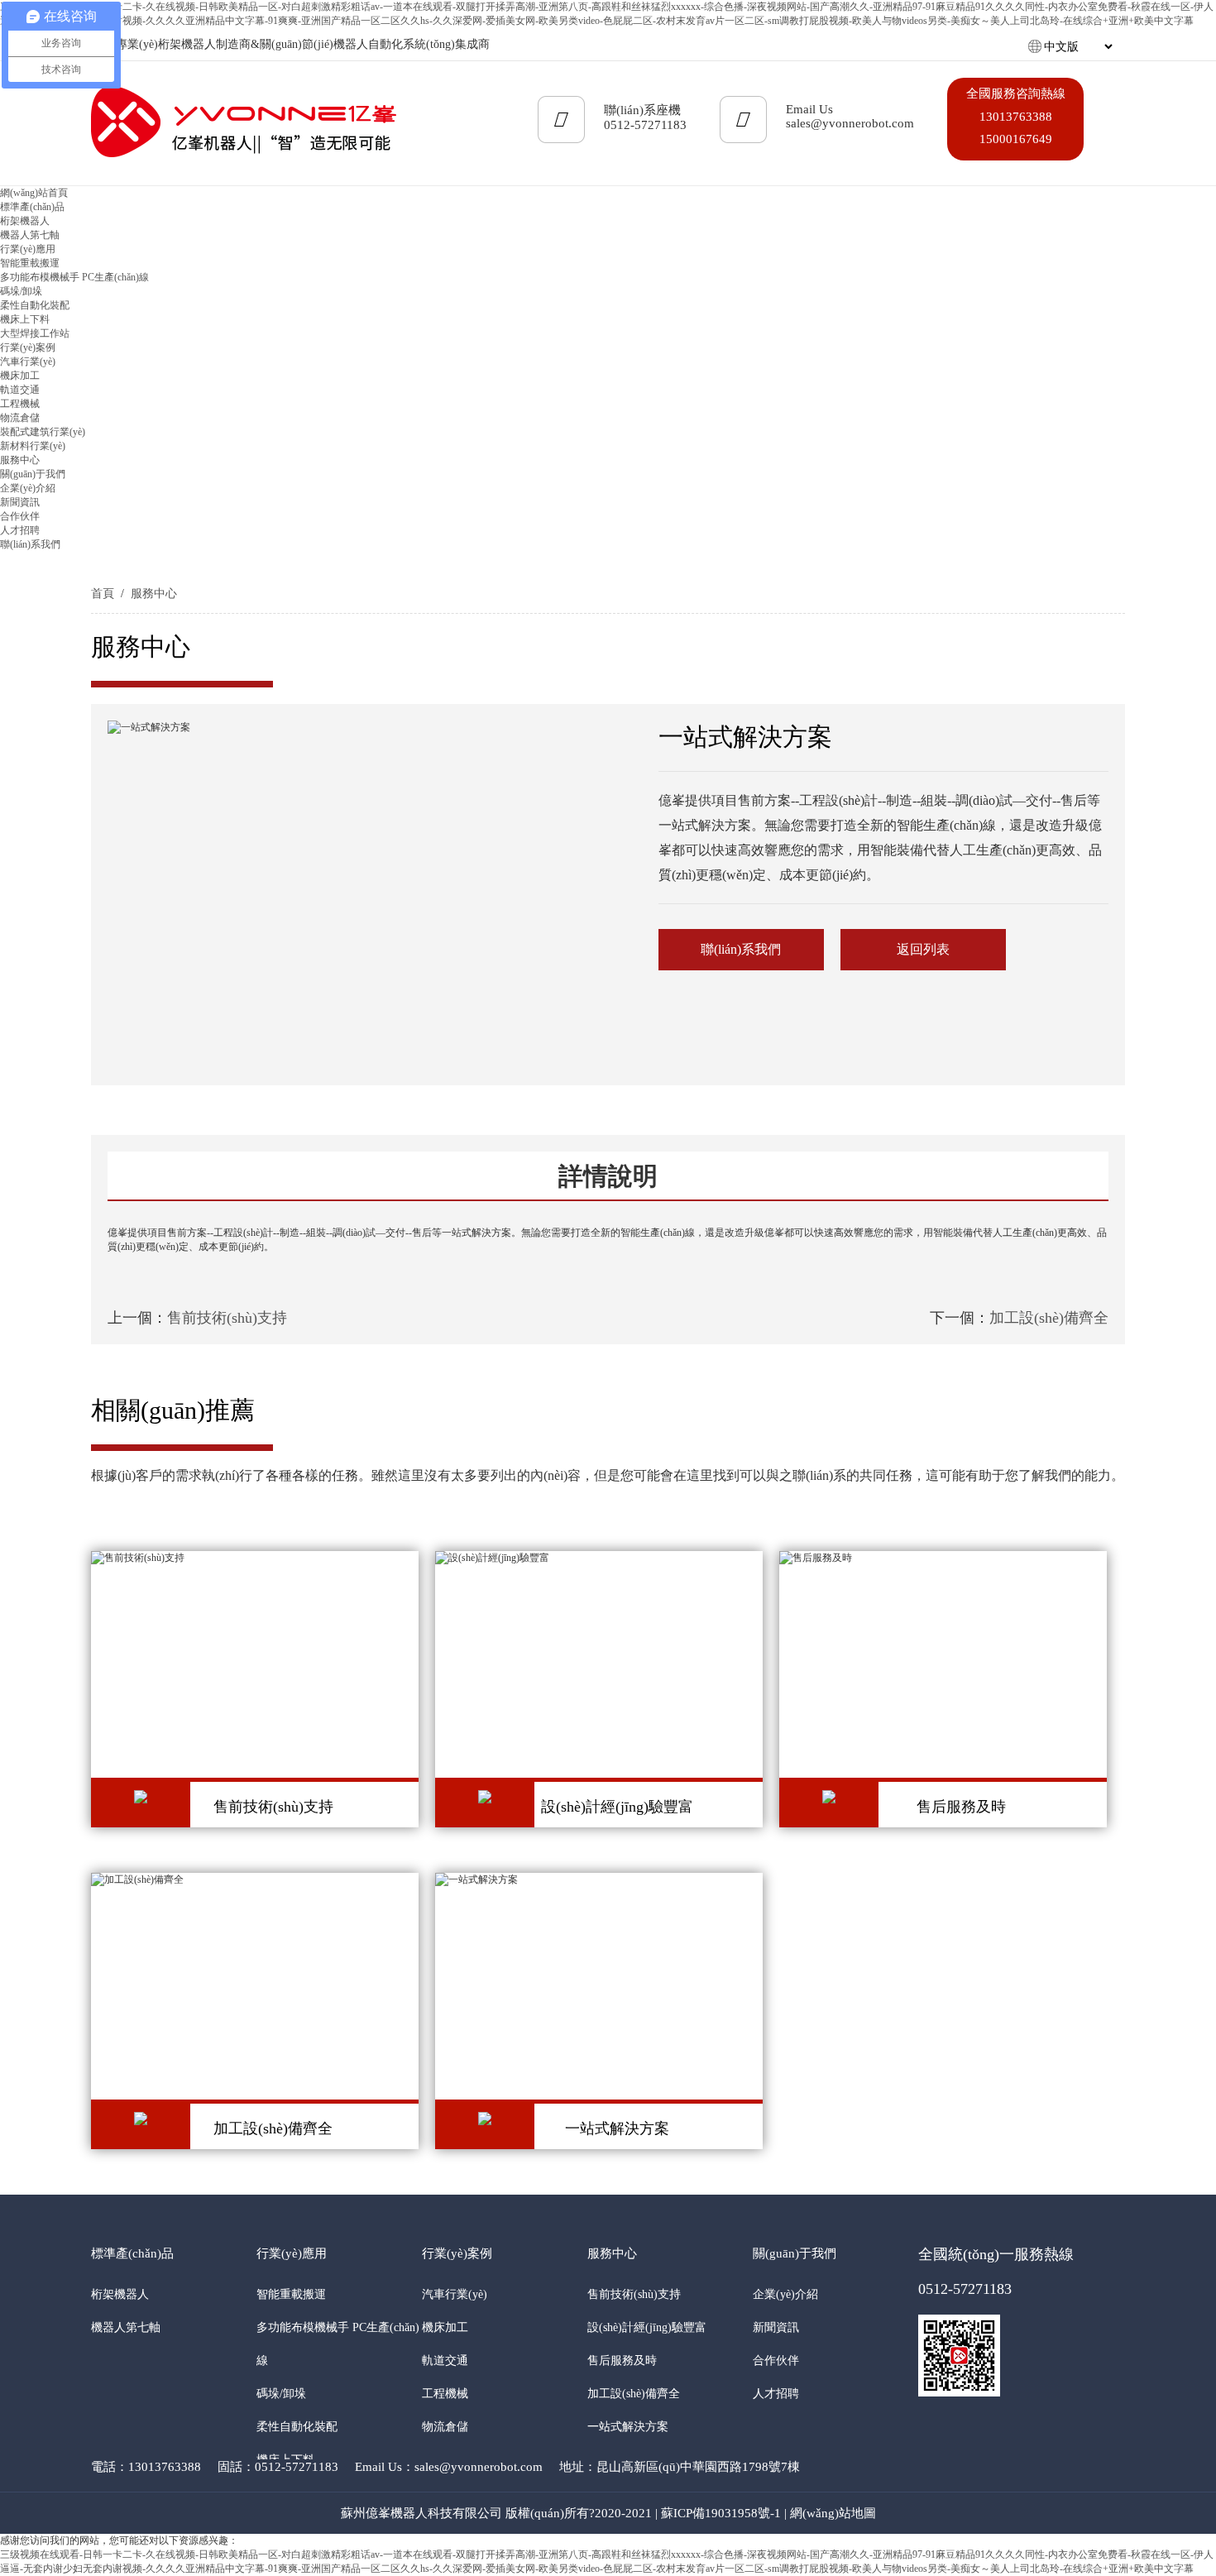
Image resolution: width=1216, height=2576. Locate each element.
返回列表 (923, 949)
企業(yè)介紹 (28, 488)
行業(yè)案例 (457, 2253)
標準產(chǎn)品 (132, 2253)
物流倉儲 (20, 418)
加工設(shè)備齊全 (1049, 1318)
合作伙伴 (20, 516)
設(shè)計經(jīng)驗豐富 (647, 2327)
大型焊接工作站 (35, 333)
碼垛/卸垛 (21, 291)
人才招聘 (20, 530)
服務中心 (154, 594)
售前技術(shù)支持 (227, 1318)
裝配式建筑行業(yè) (43, 432)
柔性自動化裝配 (35, 305)
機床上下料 (25, 319)
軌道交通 (20, 390)
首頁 (103, 594)
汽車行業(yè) (28, 362)
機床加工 (20, 376)
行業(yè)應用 (292, 2253)
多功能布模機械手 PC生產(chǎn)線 (74, 277)
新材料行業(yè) (33, 446)
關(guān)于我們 (795, 2253)
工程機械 (20, 404)
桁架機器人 (25, 221)
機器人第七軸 (30, 235)
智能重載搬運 (30, 263)
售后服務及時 (622, 2361)
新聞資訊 (20, 502)
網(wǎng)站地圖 (833, 2513)
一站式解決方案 (628, 2427)
